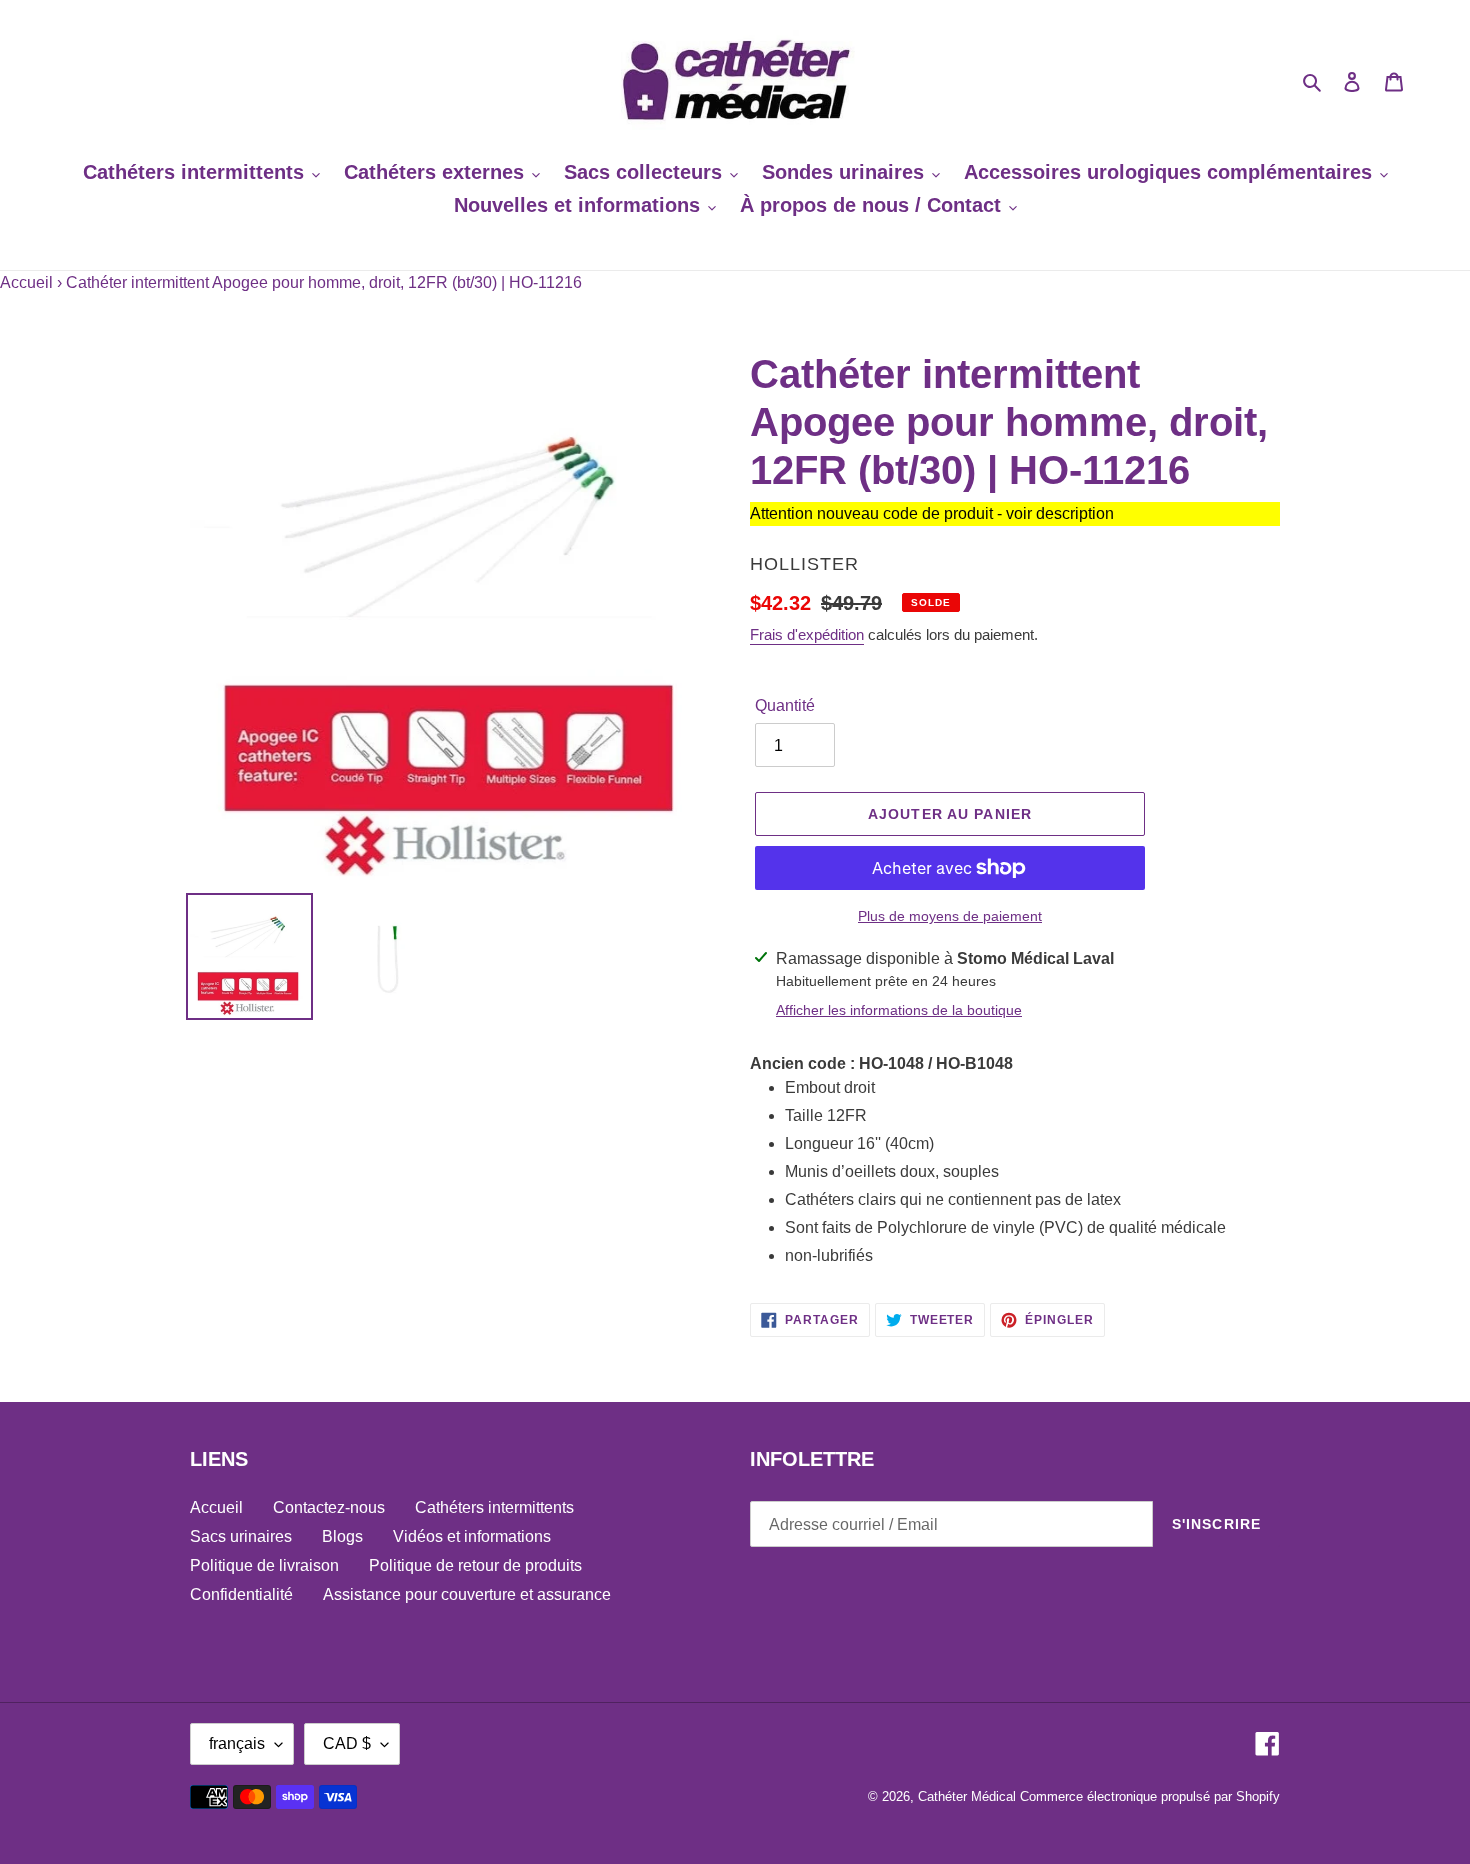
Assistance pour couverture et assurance (467, 1594)
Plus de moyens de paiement (950, 916)
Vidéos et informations (472, 1536)
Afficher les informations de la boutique (899, 1010)
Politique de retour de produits (475, 1565)
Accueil (26, 282)
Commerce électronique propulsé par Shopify (1150, 1796)
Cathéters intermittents (494, 1507)
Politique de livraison (264, 1565)
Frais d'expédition (807, 634)
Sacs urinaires (241, 1536)
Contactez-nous (329, 1507)
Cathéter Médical (967, 1796)
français (237, 1743)
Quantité (785, 705)
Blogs (342, 1536)
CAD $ (347, 1743)
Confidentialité (241, 1594)
